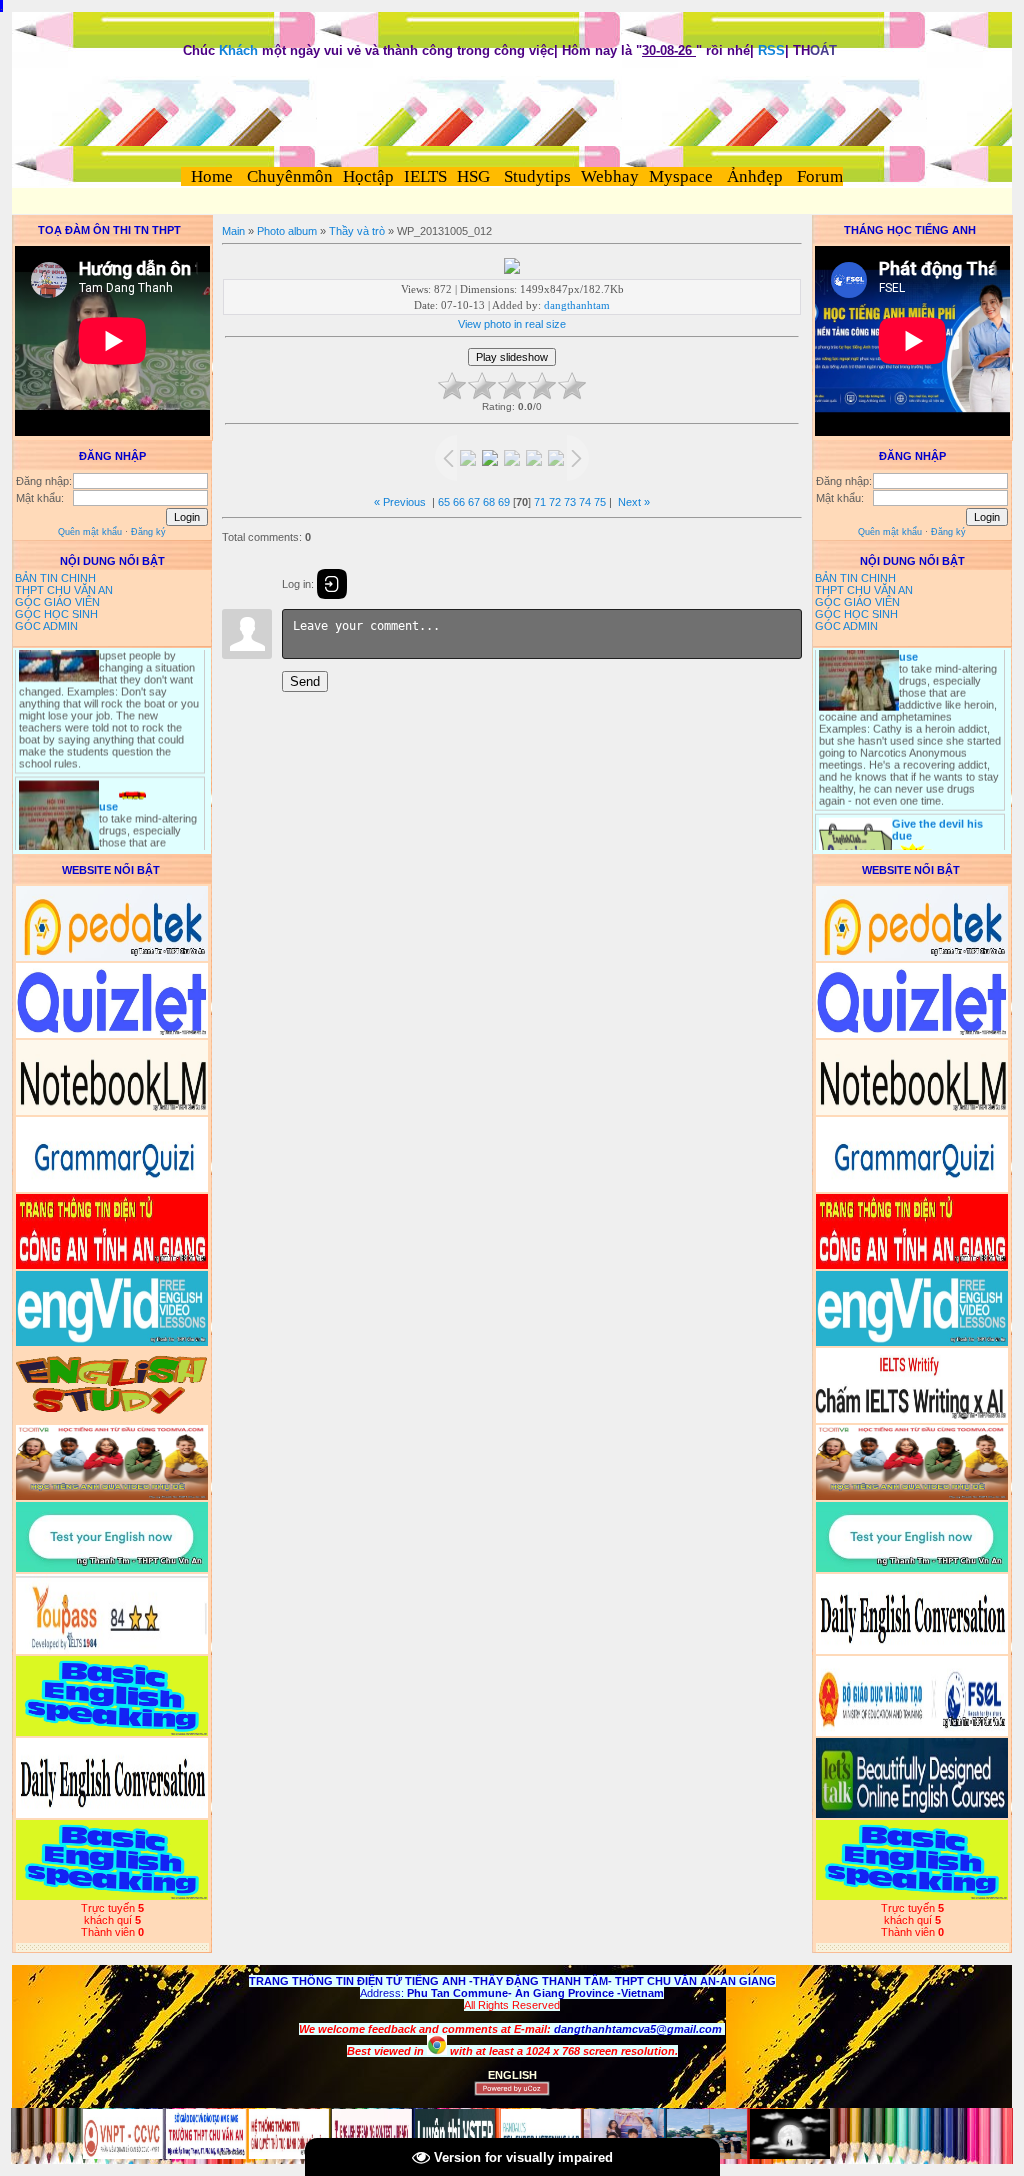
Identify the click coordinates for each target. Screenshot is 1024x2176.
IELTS (425, 176)
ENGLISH (512, 2075)
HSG (473, 176)
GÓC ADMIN (46, 626)
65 (444, 502)
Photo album (287, 231)
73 (570, 502)
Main (233, 231)
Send (305, 681)
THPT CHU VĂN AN (64, 590)
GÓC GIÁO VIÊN (57, 602)
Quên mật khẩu (90, 532)
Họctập (368, 176)
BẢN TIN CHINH (55, 578)
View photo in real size (512, 324)
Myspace (681, 176)
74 (585, 502)
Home (212, 176)
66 (459, 502)
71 (540, 502)
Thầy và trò (357, 231)
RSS (771, 50)
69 (504, 502)
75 (600, 502)
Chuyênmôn (288, 176)
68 (489, 502)
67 (474, 502)
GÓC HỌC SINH (56, 614)
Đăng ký (148, 532)
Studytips (535, 176)
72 (555, 502)
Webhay (610, 176)
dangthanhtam (577, 305)
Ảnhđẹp (755, 176)
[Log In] (332, 584)
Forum (820, 176)
